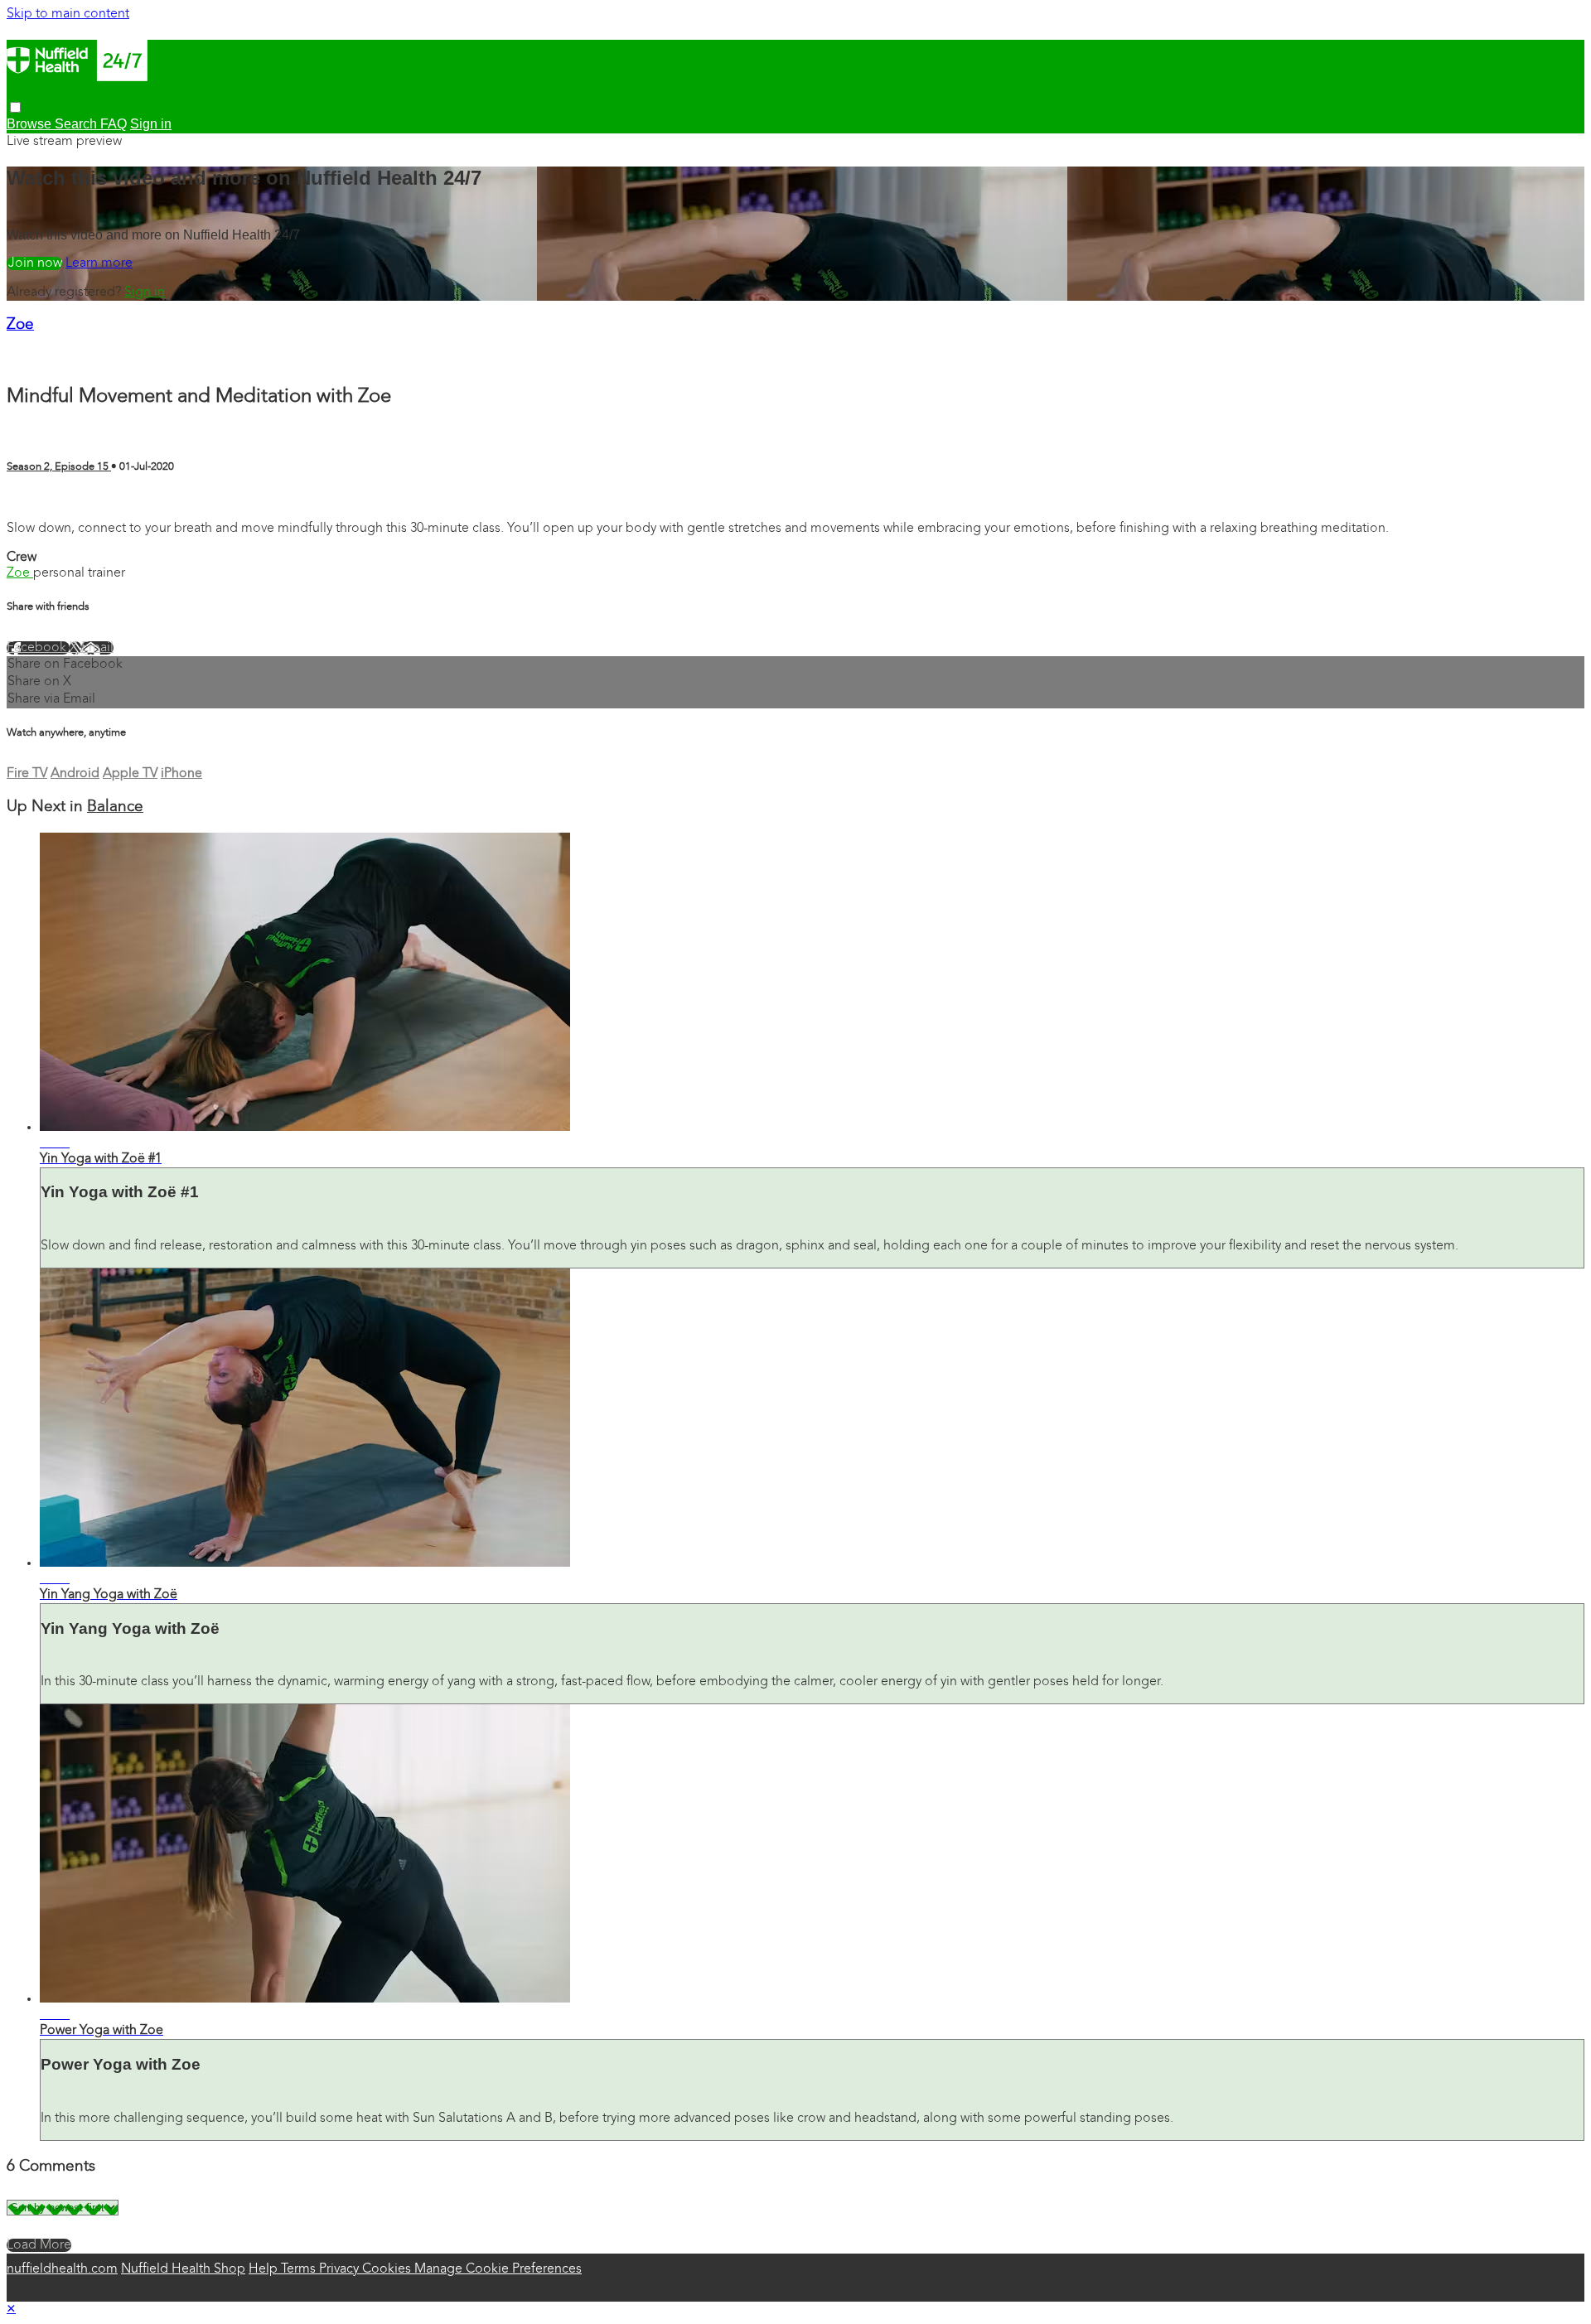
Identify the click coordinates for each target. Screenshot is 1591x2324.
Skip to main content (68, 14)
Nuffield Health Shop (183, 2269)
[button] (15, 107)
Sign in (145, 292)
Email (97, 648)
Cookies (388, 2269)
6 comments (43, 500)
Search (77, 124)
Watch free (34, 263)
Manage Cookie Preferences (498, 2269)
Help (265, 2269)
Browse (31, 124)
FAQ (114, 124)
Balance (115, 807)
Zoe (20, 325)
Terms (300, 2269)
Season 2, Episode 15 (59, 467)
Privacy (341, 2269)
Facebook (38, 648)
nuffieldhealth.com (62, 2269)
